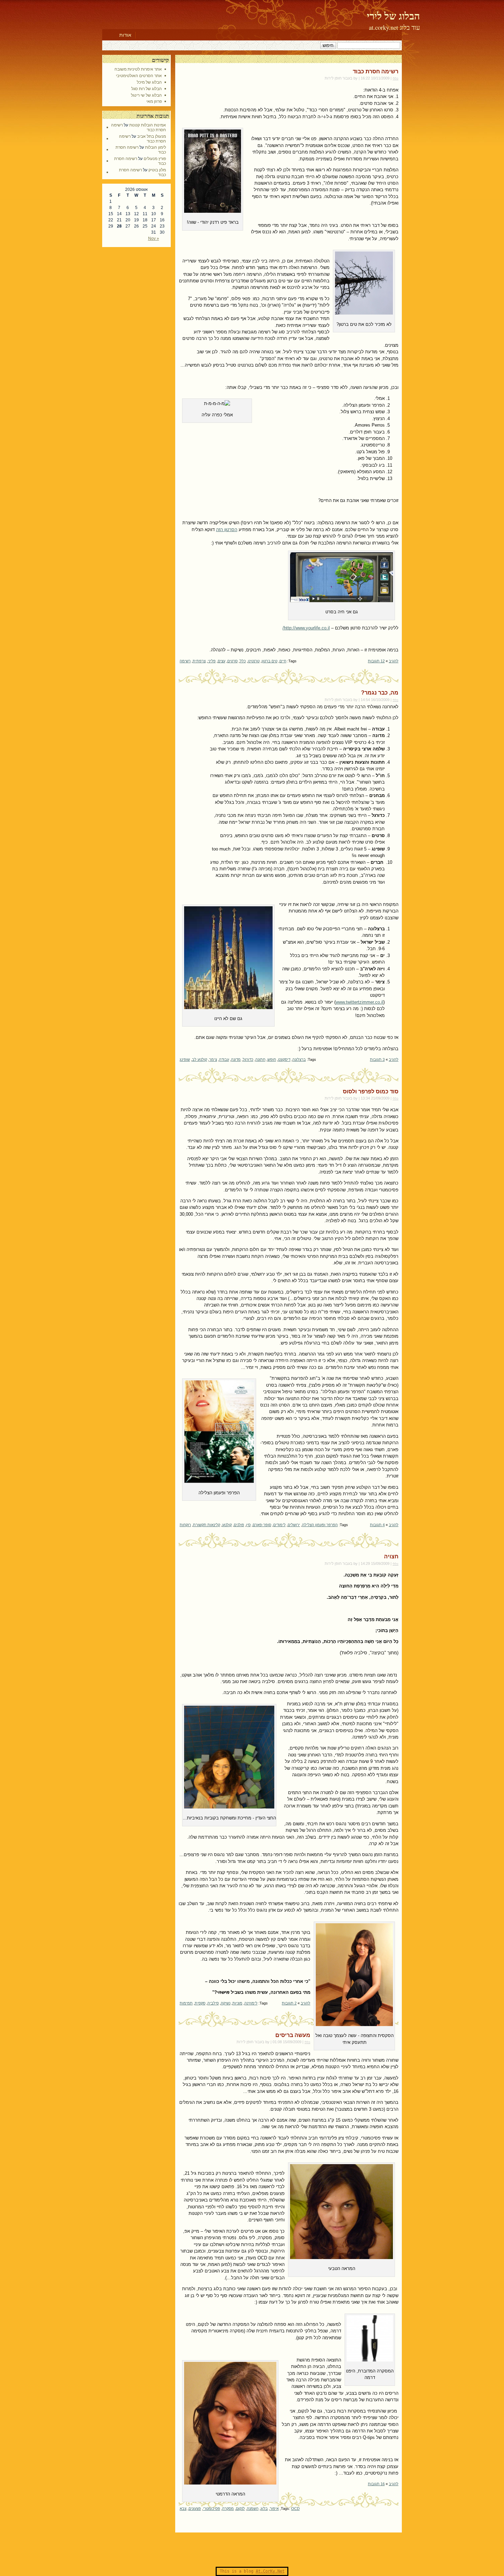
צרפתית (199, 661)
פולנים (239, 1525)
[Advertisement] (252, 2550)
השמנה (253, 2508)
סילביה (213, 2003)
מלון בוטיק (157, 170)
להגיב (394, 661)
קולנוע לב (200, 1059)
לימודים (279, 1525)
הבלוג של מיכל (149, 82)
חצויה (391, 1556)
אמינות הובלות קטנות (148, 125)
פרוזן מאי (154, 101)
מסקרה (228, 2508)
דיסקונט (284, 1059)
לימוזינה (251, 2003)
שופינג (185, 1059)
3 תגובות (377, 1059)
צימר (213, 1059)
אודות (125, 35)
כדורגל (248, 1059)
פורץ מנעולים (155, 159)
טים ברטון (269, 661)
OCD (295, 2508)
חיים (283, 661)
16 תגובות (376, 2484)
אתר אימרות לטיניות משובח (138, 69)
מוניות (237, 2003)
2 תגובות (289, 2003)
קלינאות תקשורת (207, 1525)
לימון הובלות (155, 147)
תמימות (186, 2003)
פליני (212, 661)
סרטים (232, 661)
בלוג (264, 2508)
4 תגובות (377, 1525)
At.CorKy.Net (270, 2571)
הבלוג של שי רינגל (146, 95)
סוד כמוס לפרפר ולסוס (371, 1091)
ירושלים (294, 1525)
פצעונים (195, 2508)
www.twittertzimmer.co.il (359, 1002)
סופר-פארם (262, 1525)
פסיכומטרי (212, 2508)
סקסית (200, 2003)
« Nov (154, 238)
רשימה (185, 661)
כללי (395, 78)
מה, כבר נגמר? (380, 693)
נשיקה (226, 2003)
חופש (272, 1059)
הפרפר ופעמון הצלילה (320, 1525)
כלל (243, 661)
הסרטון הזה (227, 530)
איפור (274, 2508)
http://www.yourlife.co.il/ (306, 628)
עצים (221, 661)
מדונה (236, 1059)
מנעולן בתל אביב (152, 136)
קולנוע (227, 1525)
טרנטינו (254, 661)
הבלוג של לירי (393, 16)
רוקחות (185, 1525)
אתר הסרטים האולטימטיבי (139, 76)
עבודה (224, 1059)
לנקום (240, 2508)
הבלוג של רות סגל (147, 89)
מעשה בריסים (293, 2035)
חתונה (260, 1059)
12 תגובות (376, 661)
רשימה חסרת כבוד (376, 71)
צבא (183, 2508)
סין (248, 1525)
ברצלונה (299, 1059)
